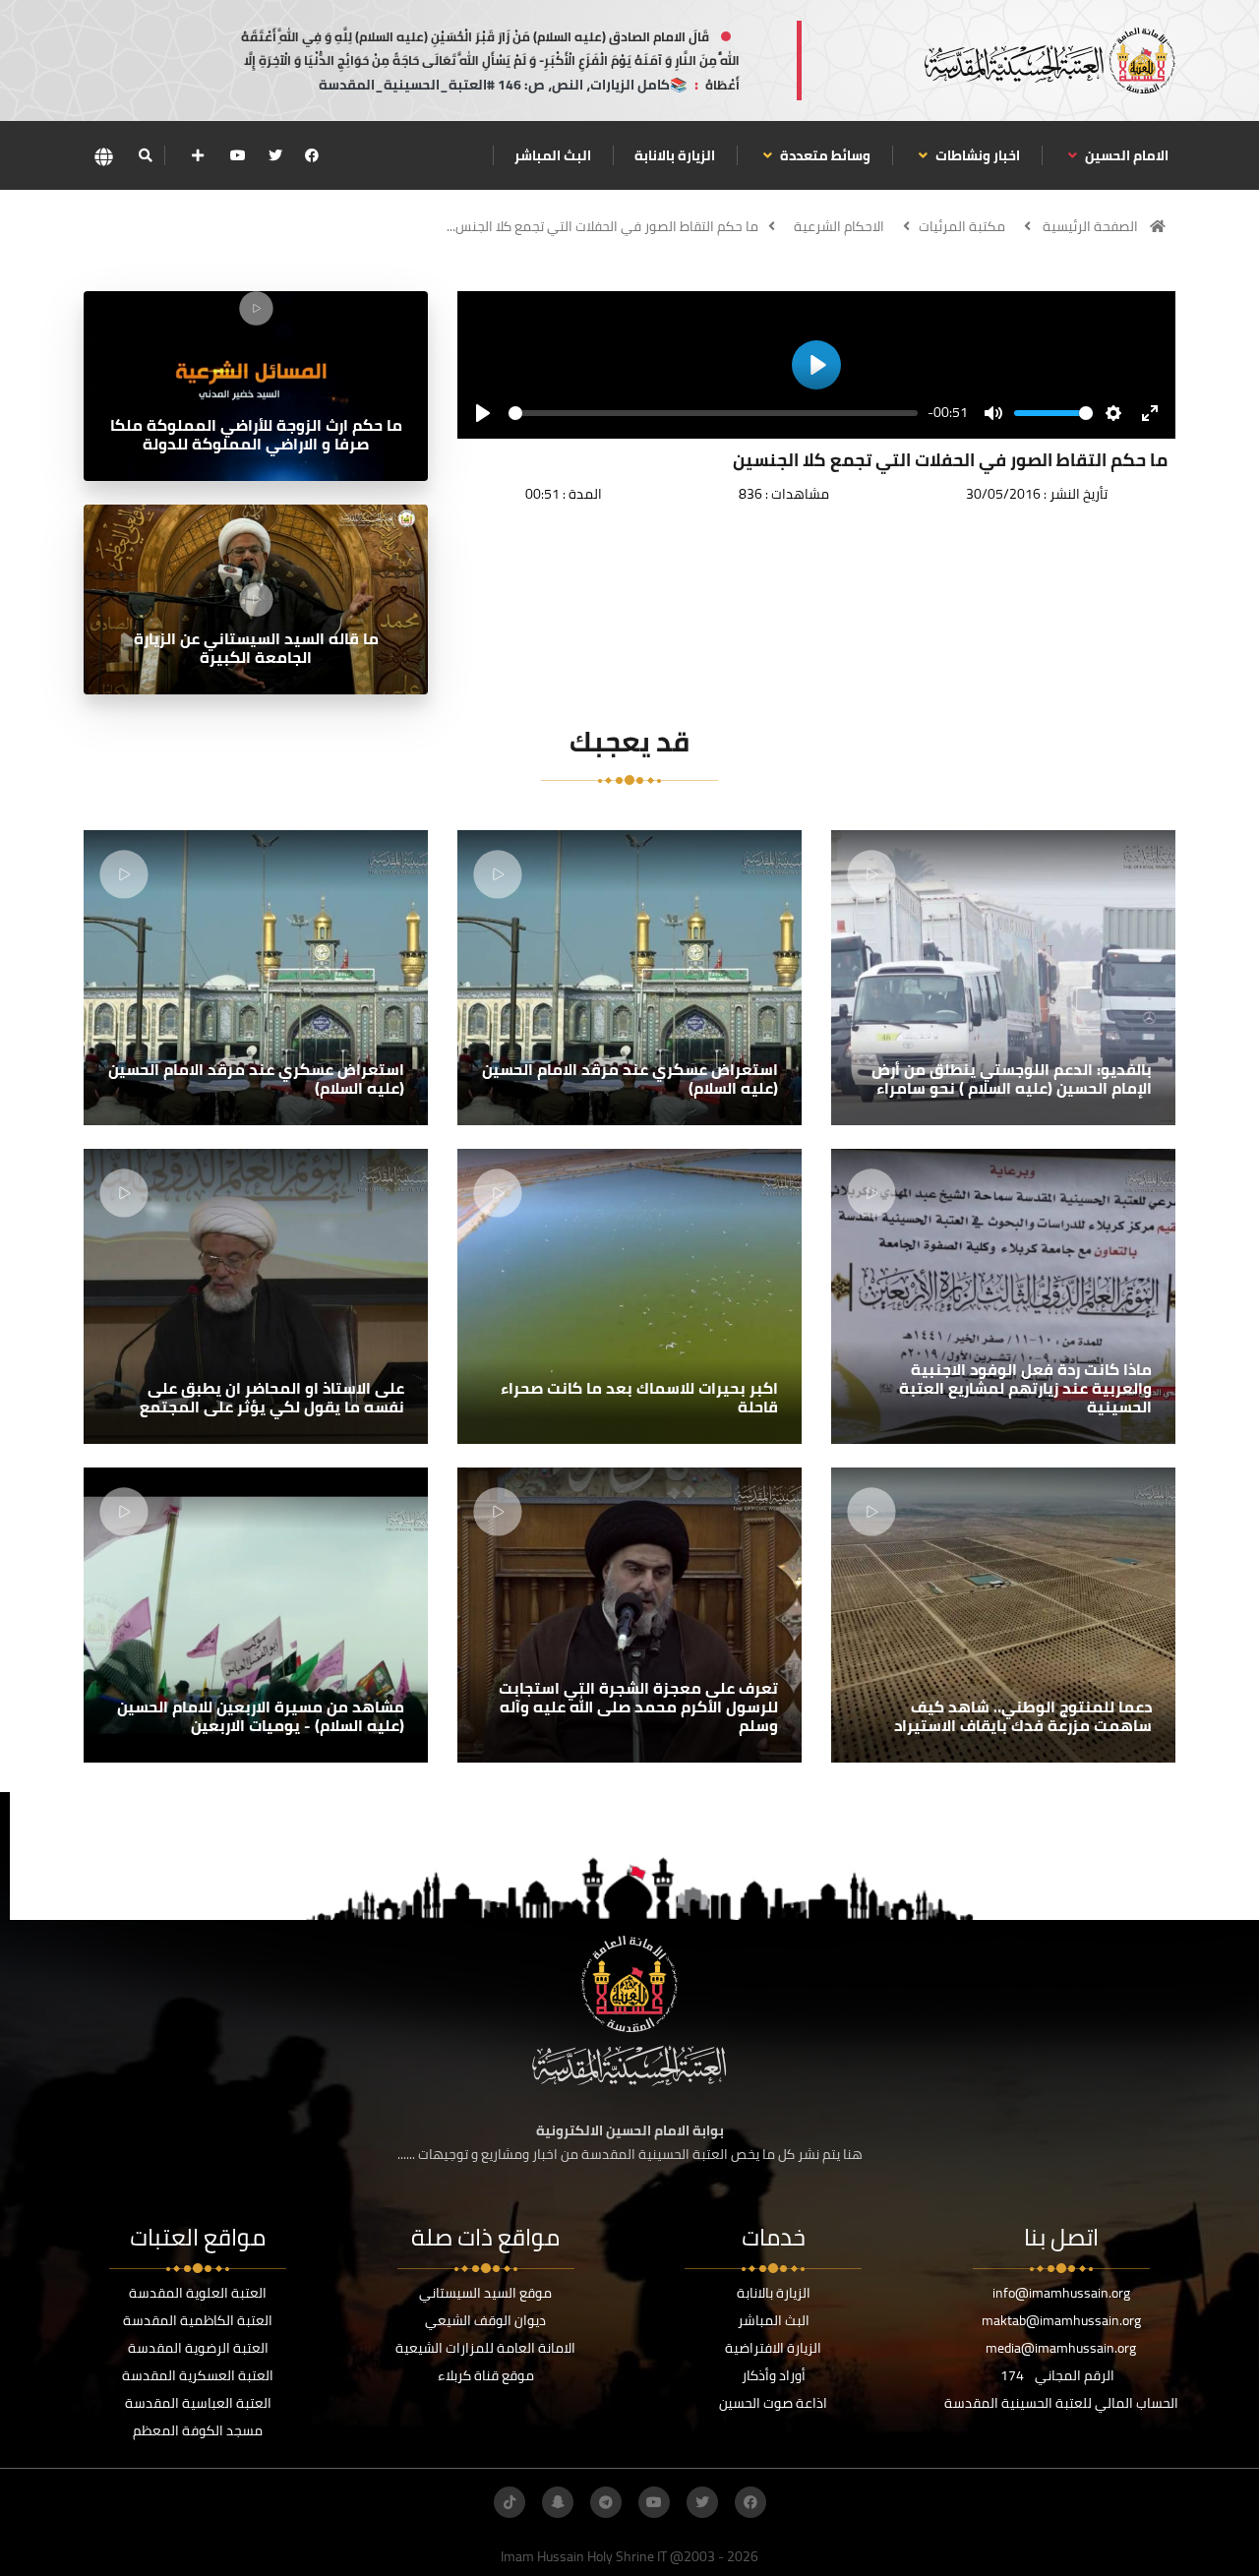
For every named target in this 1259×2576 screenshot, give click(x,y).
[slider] (713, 413)
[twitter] (275, 155)
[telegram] (606, 2502)
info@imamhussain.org (1061, 2293)
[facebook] (312, 155)
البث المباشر (553, 155)
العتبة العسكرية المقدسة (198, 2375)
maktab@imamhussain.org (1061, 2320)
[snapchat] (558, 2502)
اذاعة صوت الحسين (773, 2403)
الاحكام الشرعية (839, 226)
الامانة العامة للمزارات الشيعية (485, 2348)
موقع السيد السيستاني (485, 2293)
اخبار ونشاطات (976, 155)
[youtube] (238, 155)
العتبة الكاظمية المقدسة (198, 2320)
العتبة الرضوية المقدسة (198, 2348)
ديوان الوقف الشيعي (485, 2320)
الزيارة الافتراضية (773, 2348)
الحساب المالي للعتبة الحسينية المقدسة (1061, 2403)
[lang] (103, 156)
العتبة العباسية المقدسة (198, 2403)
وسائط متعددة (824, 155)
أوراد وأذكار (774, 2375)
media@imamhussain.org (1061, 2348)
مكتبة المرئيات (962, 226)
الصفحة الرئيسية (1090, 226)
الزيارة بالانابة (675, 155)
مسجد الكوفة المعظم (198, 2430)
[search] (145, 155)
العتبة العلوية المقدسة (198, 2293)
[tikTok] (510, 2502)
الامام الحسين (1125, 155)
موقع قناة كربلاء (486, 2375)
